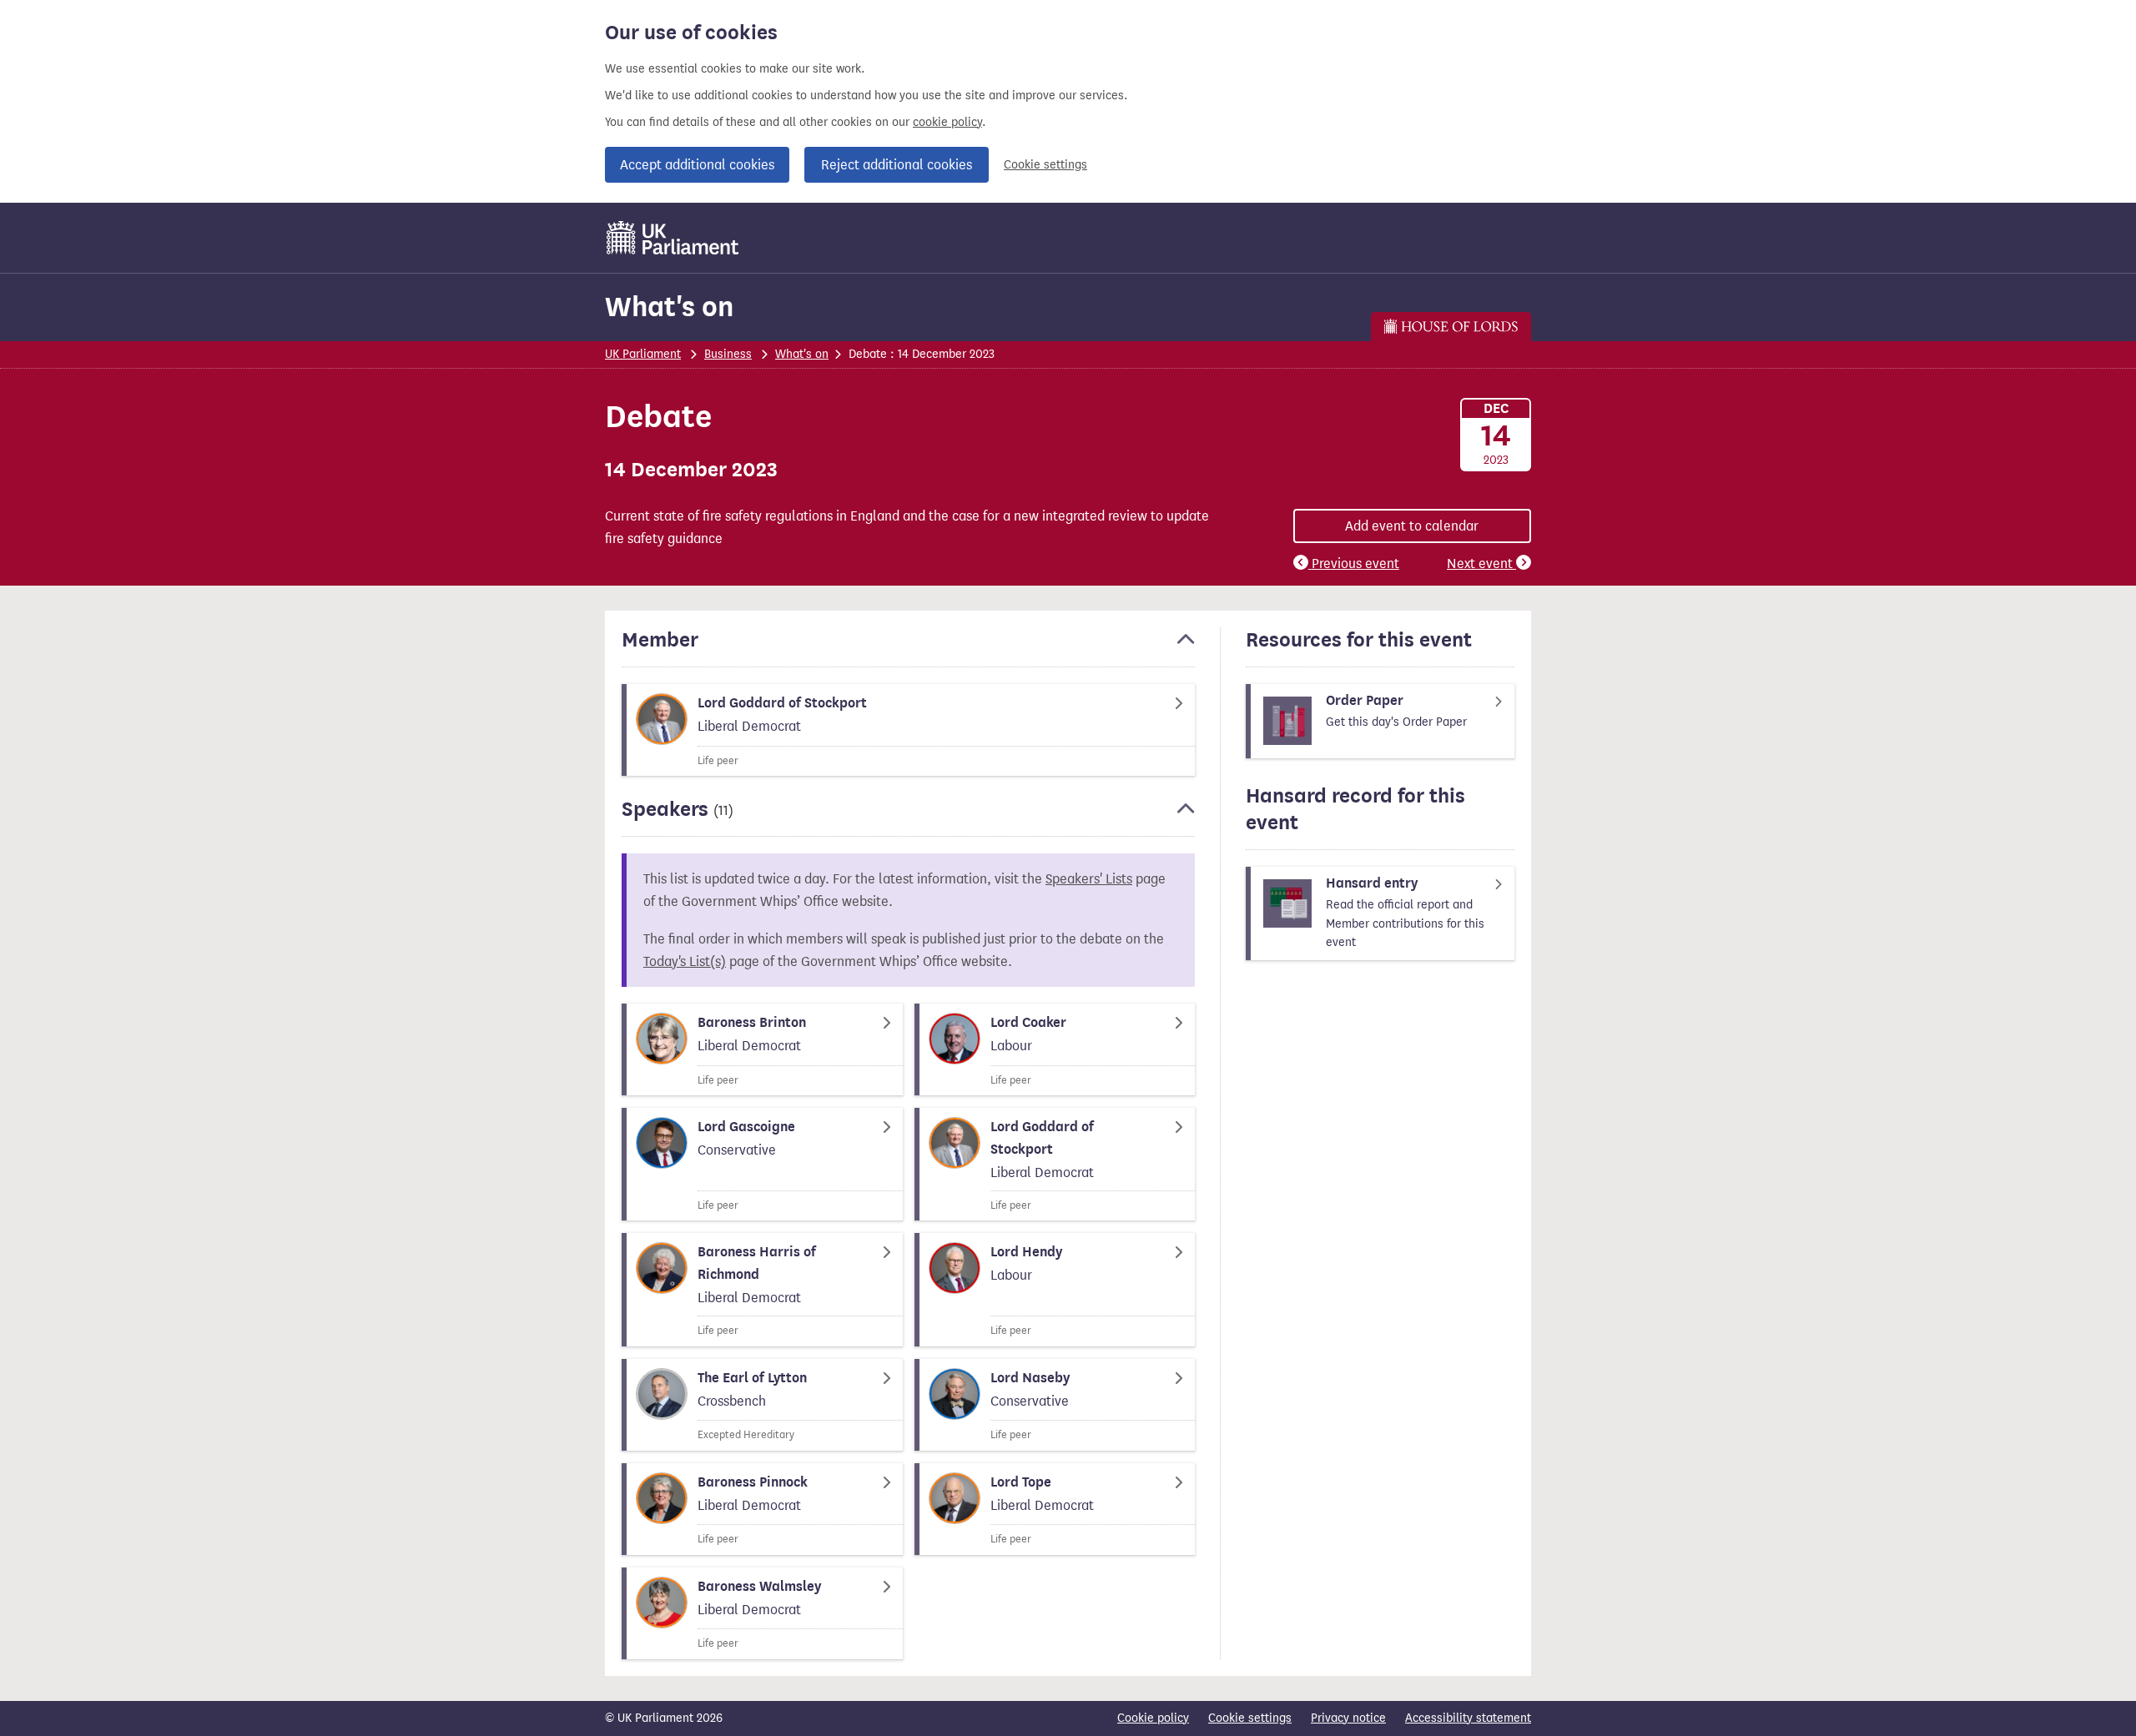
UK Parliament (643, 354)
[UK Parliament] (673, 238)
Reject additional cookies (897, 165)
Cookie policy (1153, 1718)
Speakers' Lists (1089, 879)
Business (728, 354)
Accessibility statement (1468, 1718)
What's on (669, 307)
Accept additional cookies (697, 165)
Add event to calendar (1412, 526)
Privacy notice (1348, 1718)
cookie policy (947, 122)
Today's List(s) (685, 961)
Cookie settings (1045, 165)
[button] (908, 647)
